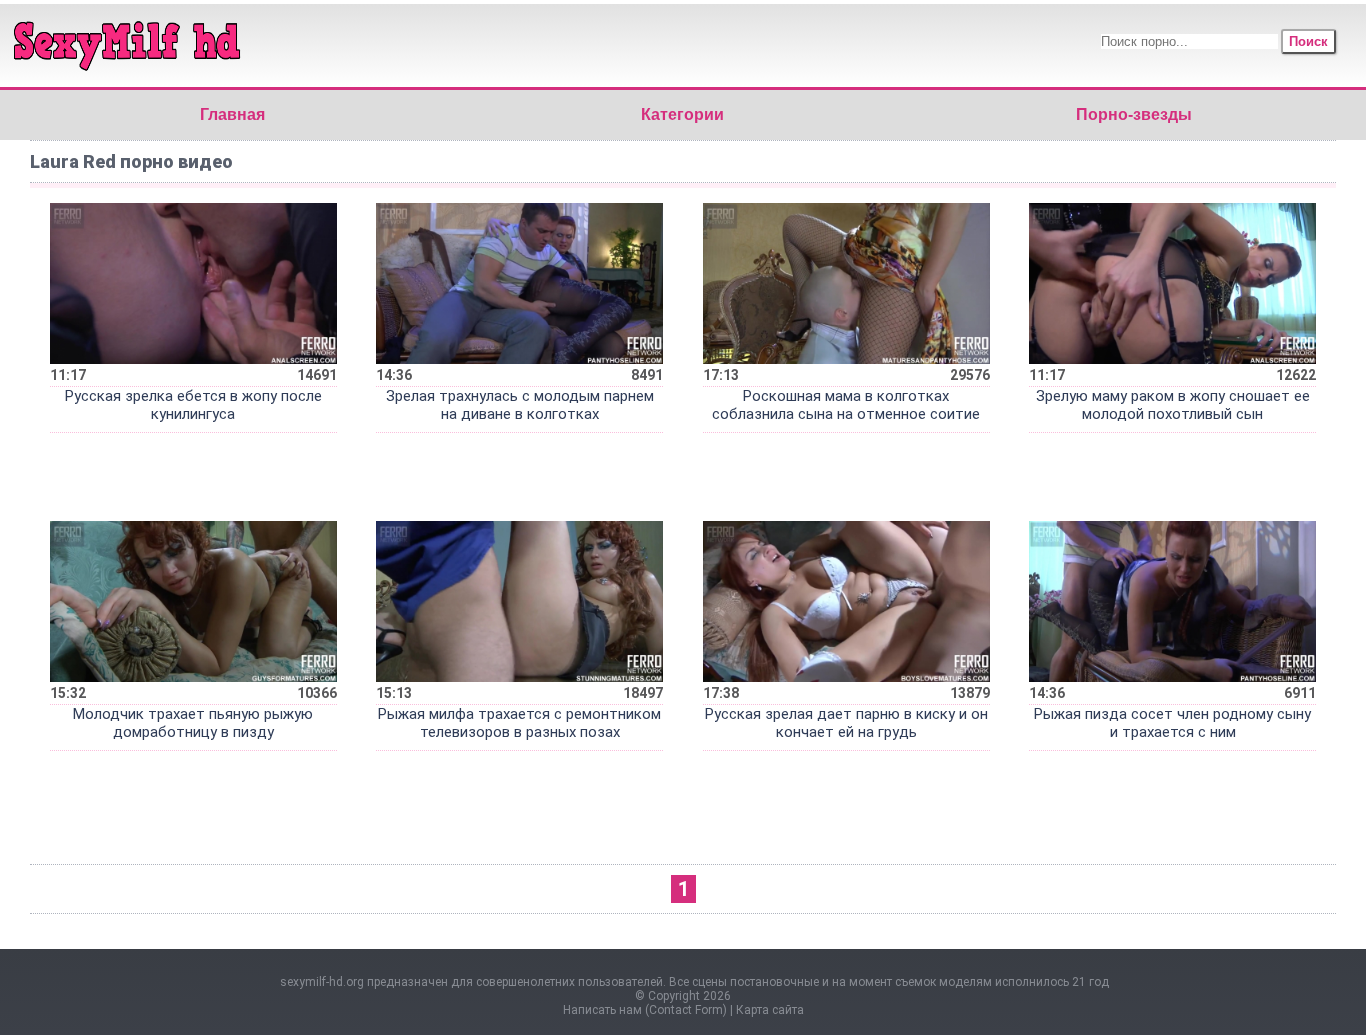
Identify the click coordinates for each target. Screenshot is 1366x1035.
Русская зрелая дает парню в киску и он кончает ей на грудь (846, 723)
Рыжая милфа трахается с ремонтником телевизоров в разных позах (519, 723)
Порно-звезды (1134, 114)
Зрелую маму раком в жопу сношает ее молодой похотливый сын (1173, 405)
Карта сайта (770, 1010)
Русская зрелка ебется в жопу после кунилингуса (193, 405)
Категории (682, 114)
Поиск (1308, 41)
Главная (232, 114)
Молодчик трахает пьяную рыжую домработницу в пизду (193, 723)
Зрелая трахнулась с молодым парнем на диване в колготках (520, 405)
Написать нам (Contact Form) (645, 1010)
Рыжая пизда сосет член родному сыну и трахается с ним (1172, 723)
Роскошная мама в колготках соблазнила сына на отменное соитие (846, 405)
